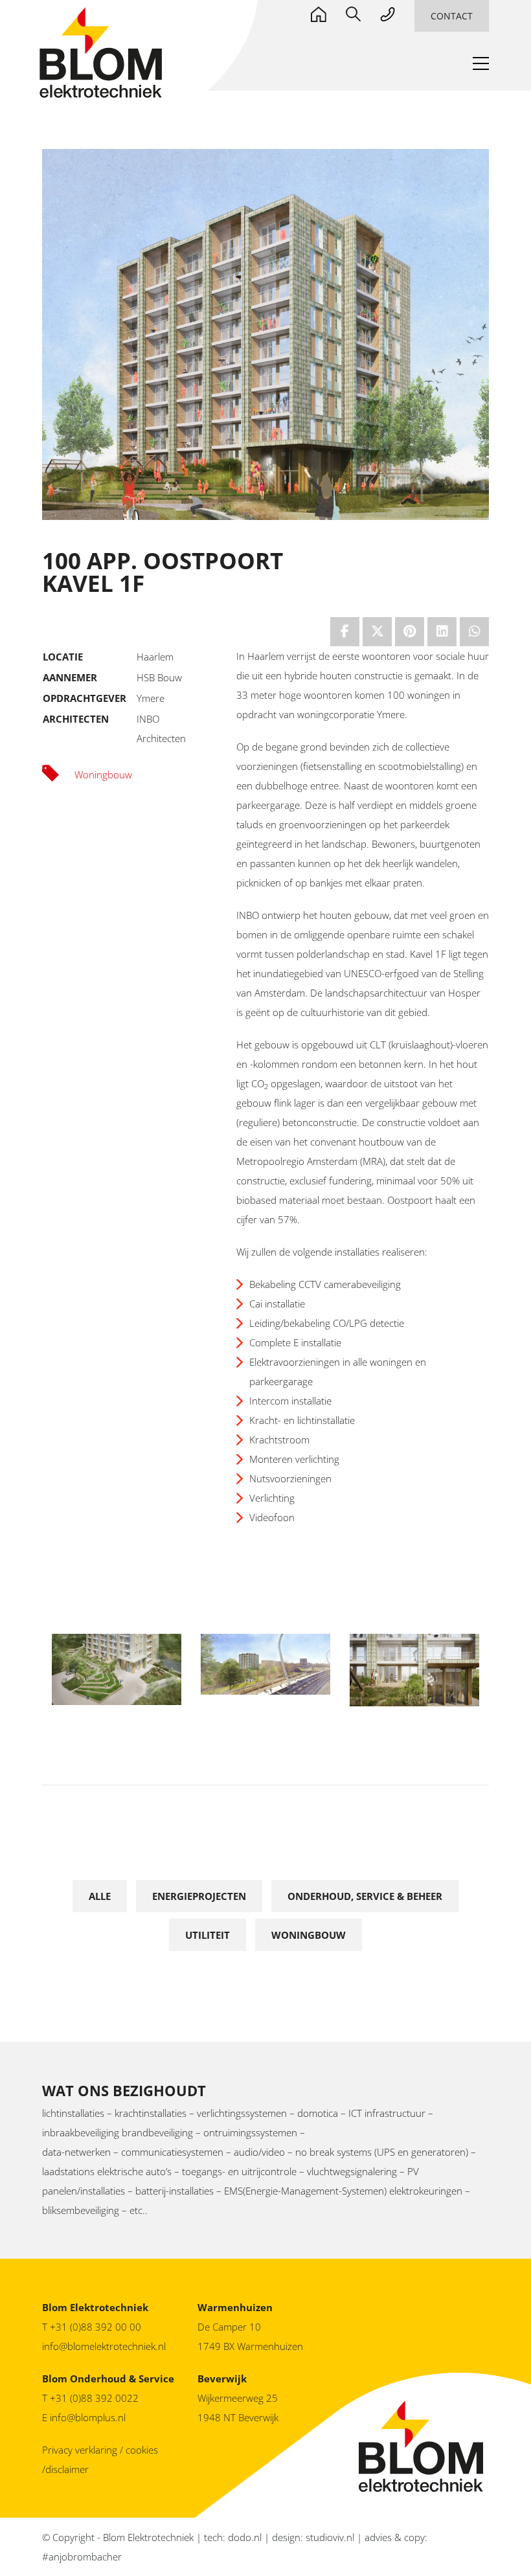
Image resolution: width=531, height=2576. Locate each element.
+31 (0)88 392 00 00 (96, 2327)
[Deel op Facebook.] (345, 632)
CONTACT (452, 16)
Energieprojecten (199, 1896)
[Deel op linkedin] (442, 632)
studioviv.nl (330, 2537)
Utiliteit (208, 1935)
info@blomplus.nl (88, 2417)
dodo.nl (245, 2537)
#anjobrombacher (82, 2557)
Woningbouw (309, 1935)
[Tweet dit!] (377, 632)
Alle (100, 1896)
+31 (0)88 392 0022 (96, 2398)
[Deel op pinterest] (410, 632)
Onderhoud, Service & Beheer (365, 1896)
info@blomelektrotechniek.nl (104, 2346)
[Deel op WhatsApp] (474, 632)
